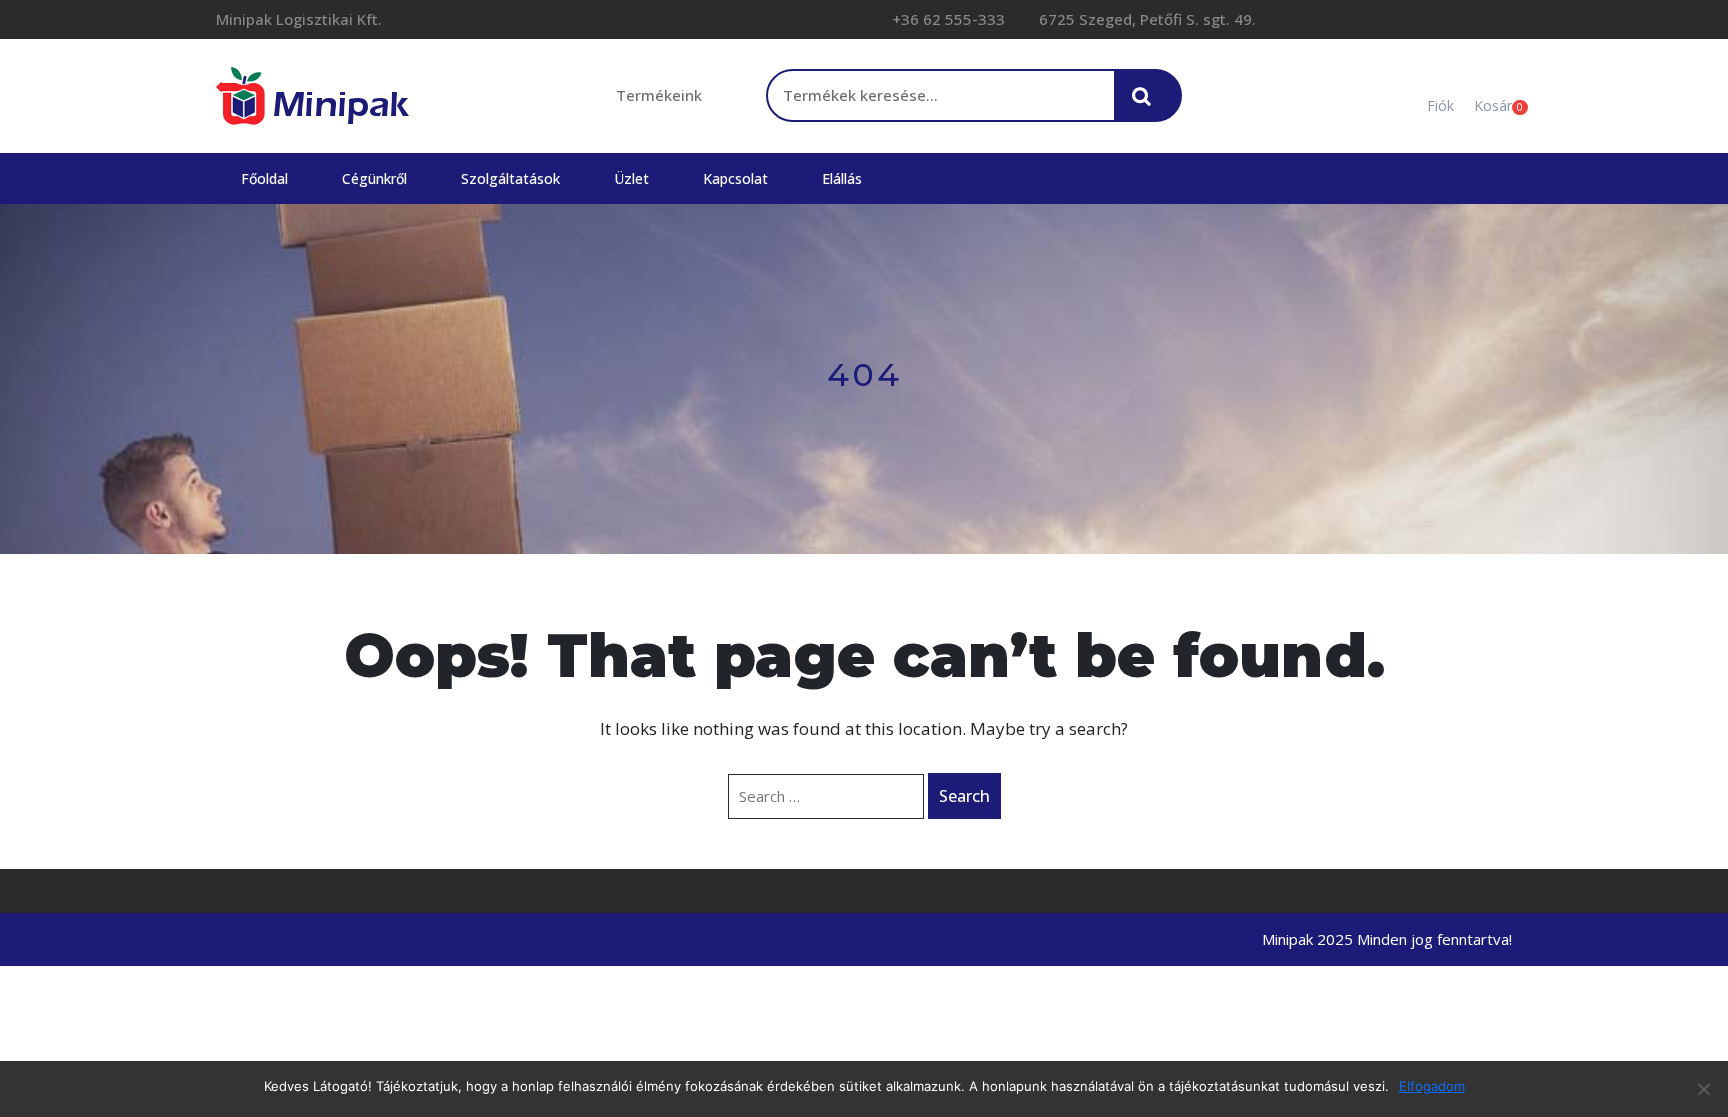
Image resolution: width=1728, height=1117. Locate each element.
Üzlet (631, 178)
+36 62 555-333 (946, 19)
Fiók (1440, 105)
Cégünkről (374, 178)
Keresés (1147, 106)
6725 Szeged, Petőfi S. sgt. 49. (1145, 19)
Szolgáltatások (510, 178)
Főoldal (264, 178)
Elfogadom (1432, 1086)
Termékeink (659, 95)
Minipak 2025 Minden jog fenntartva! (1387, 939)
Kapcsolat (735, 178)
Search (964, 796)
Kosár (1493, 105)
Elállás (842, 178)
